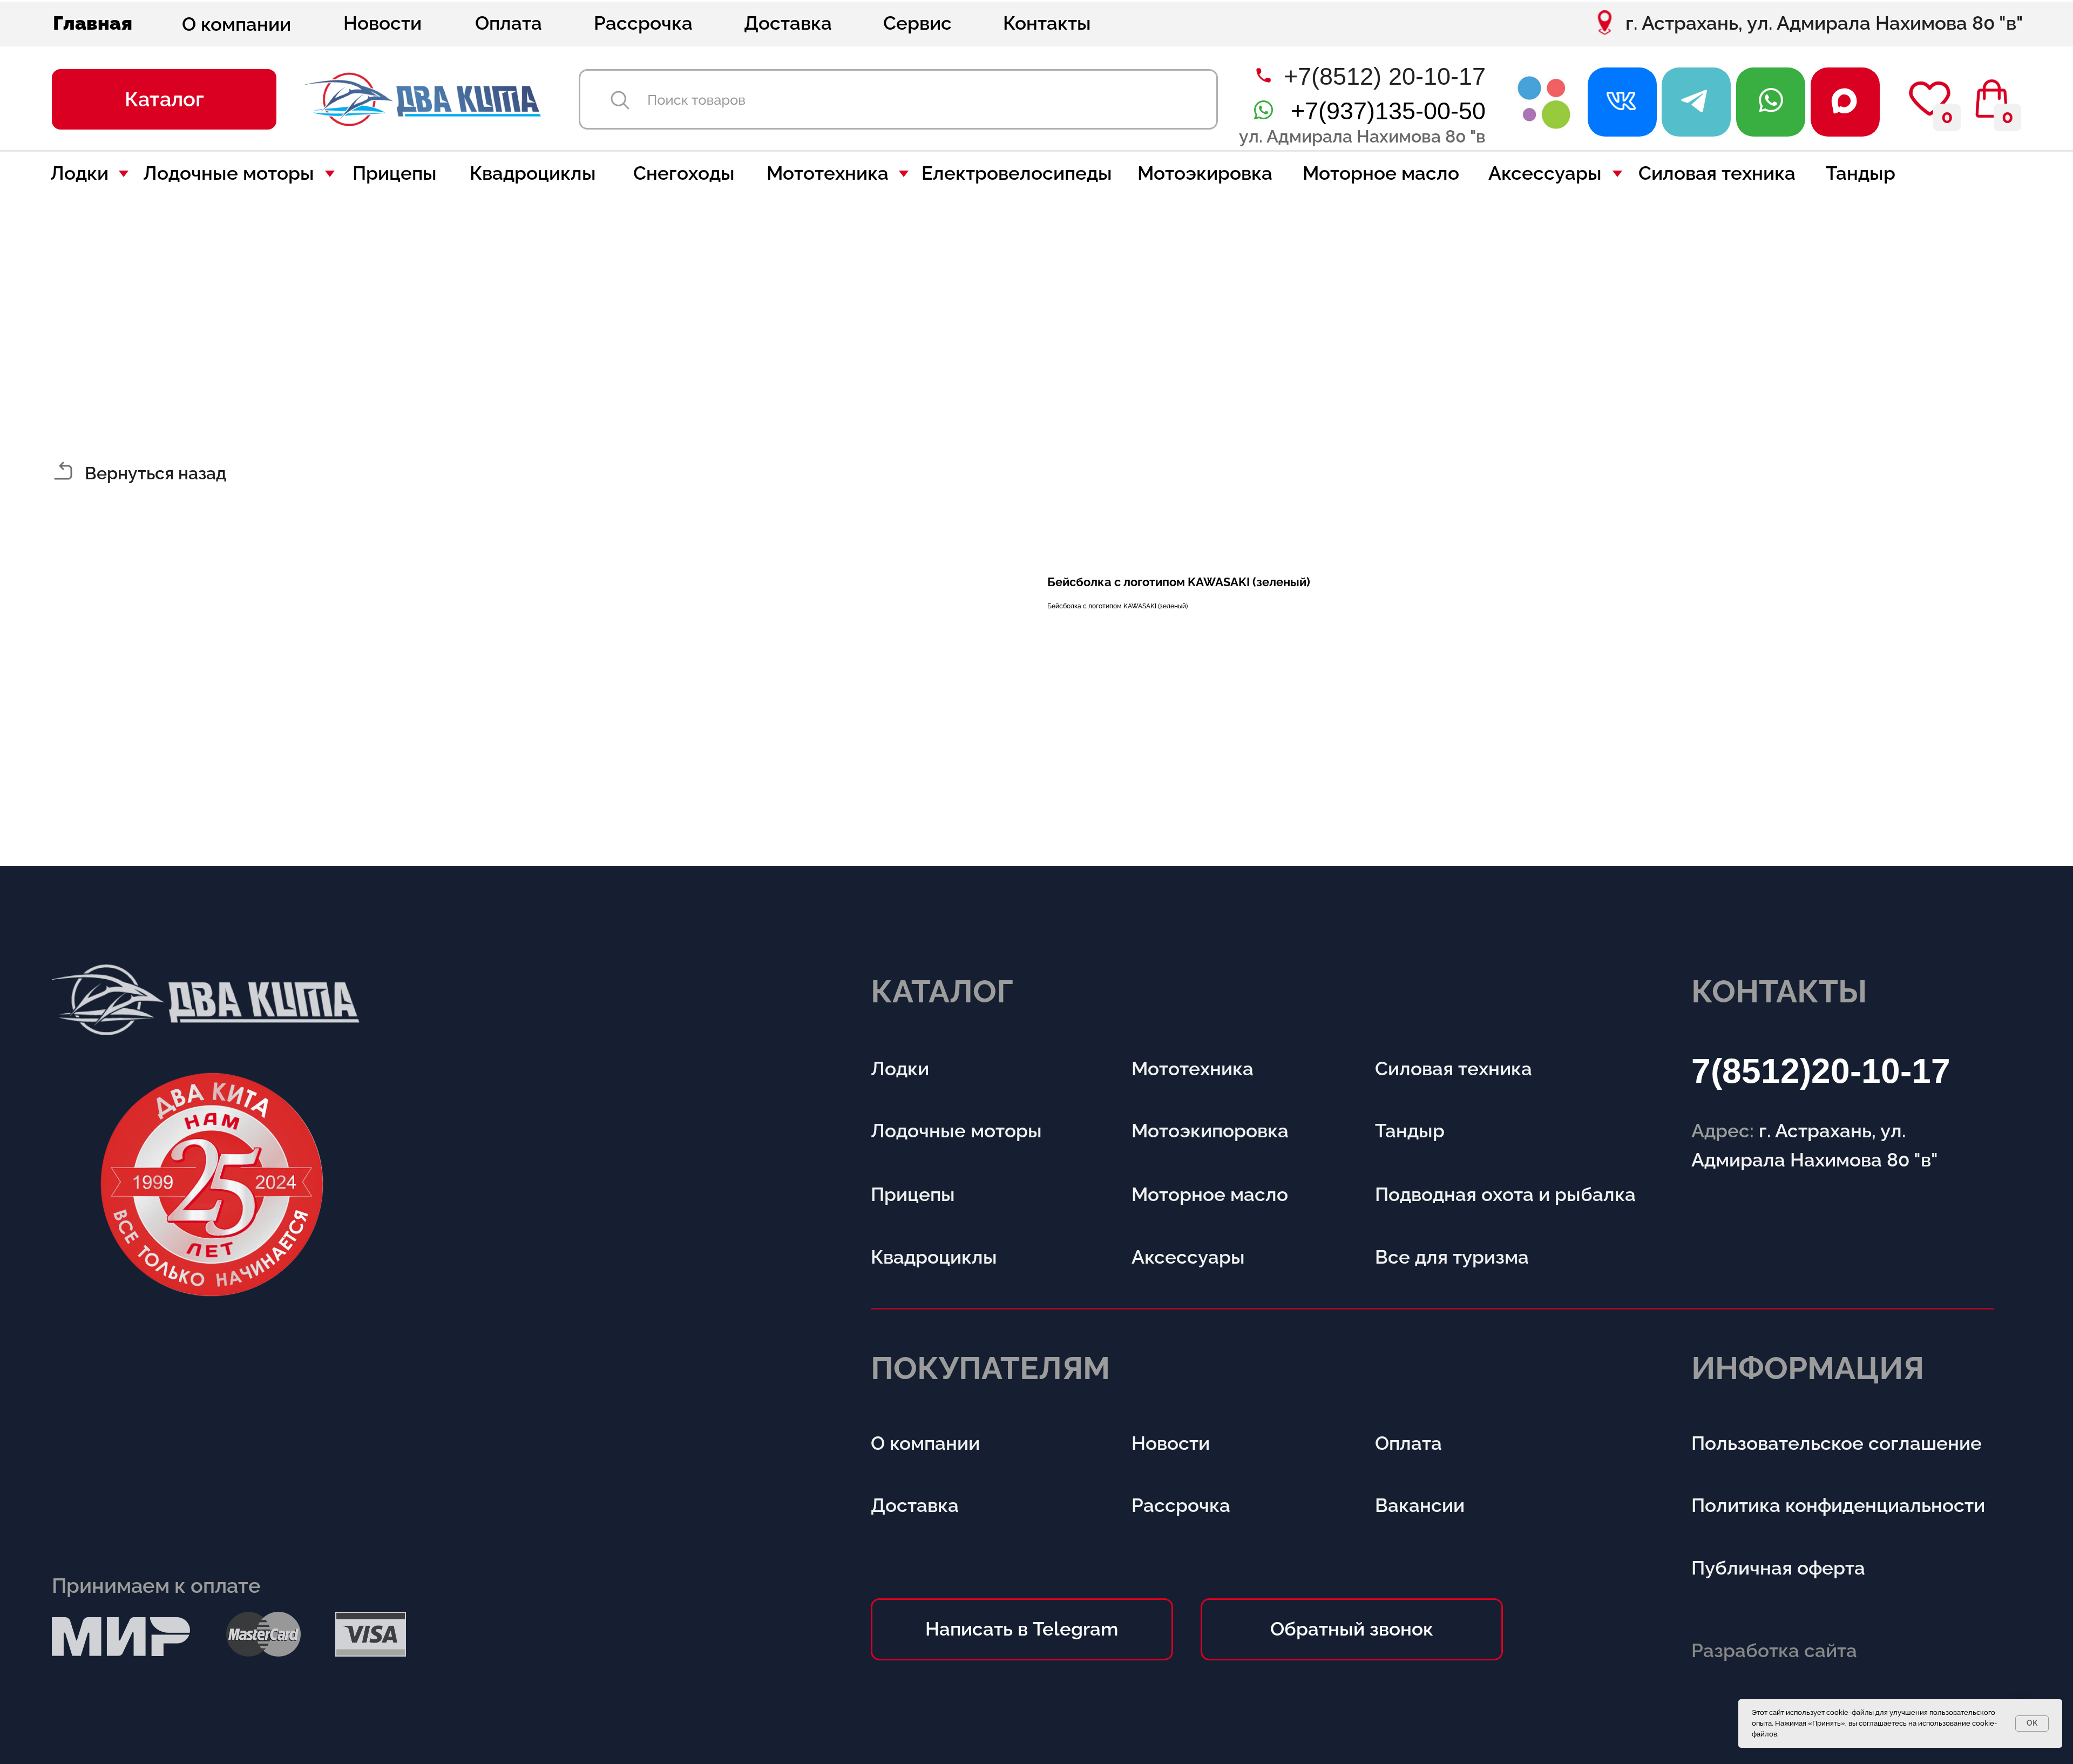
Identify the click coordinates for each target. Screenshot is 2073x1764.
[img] (1544, 102)
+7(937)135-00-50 (1388, 111)
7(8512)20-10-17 (1821, 1071)
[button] (164, 99)
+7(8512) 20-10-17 (1385, 76)
